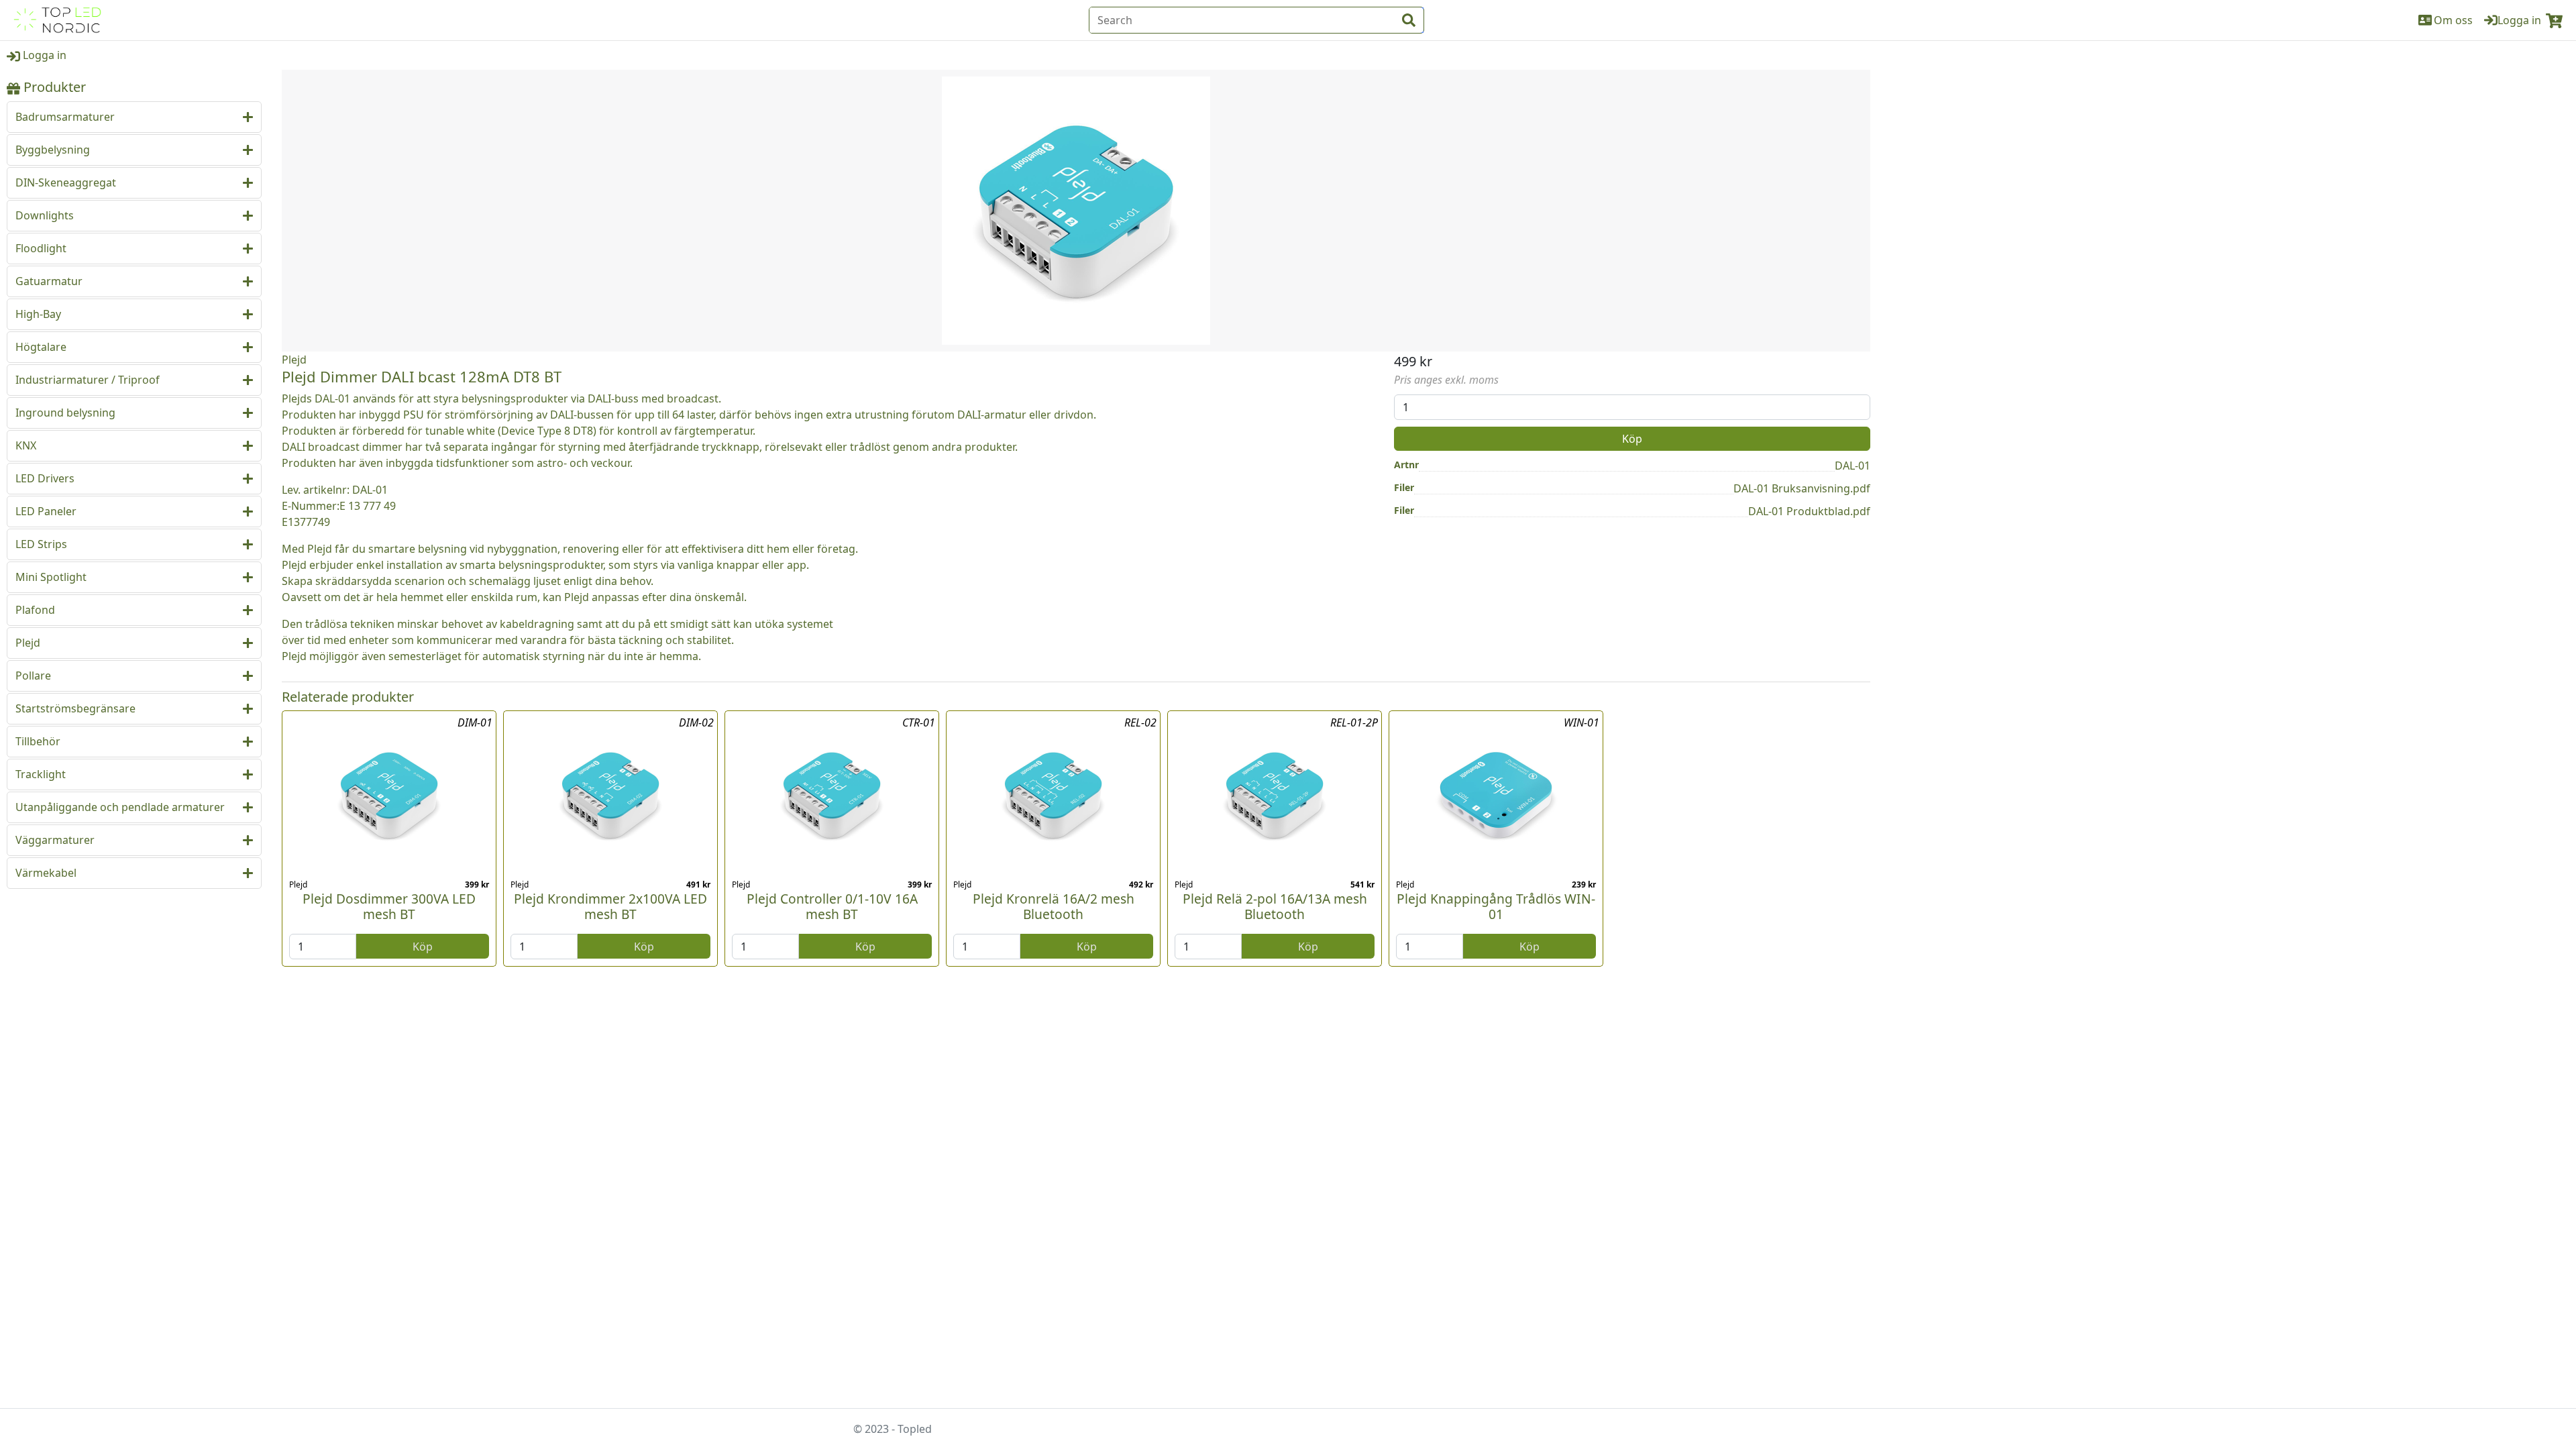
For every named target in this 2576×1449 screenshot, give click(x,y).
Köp (1632, 439)
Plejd (294, 360)
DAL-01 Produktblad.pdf (1809, 511)
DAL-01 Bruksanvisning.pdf (1802, 488)
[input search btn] (1409, 20)
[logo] (57, 20)
